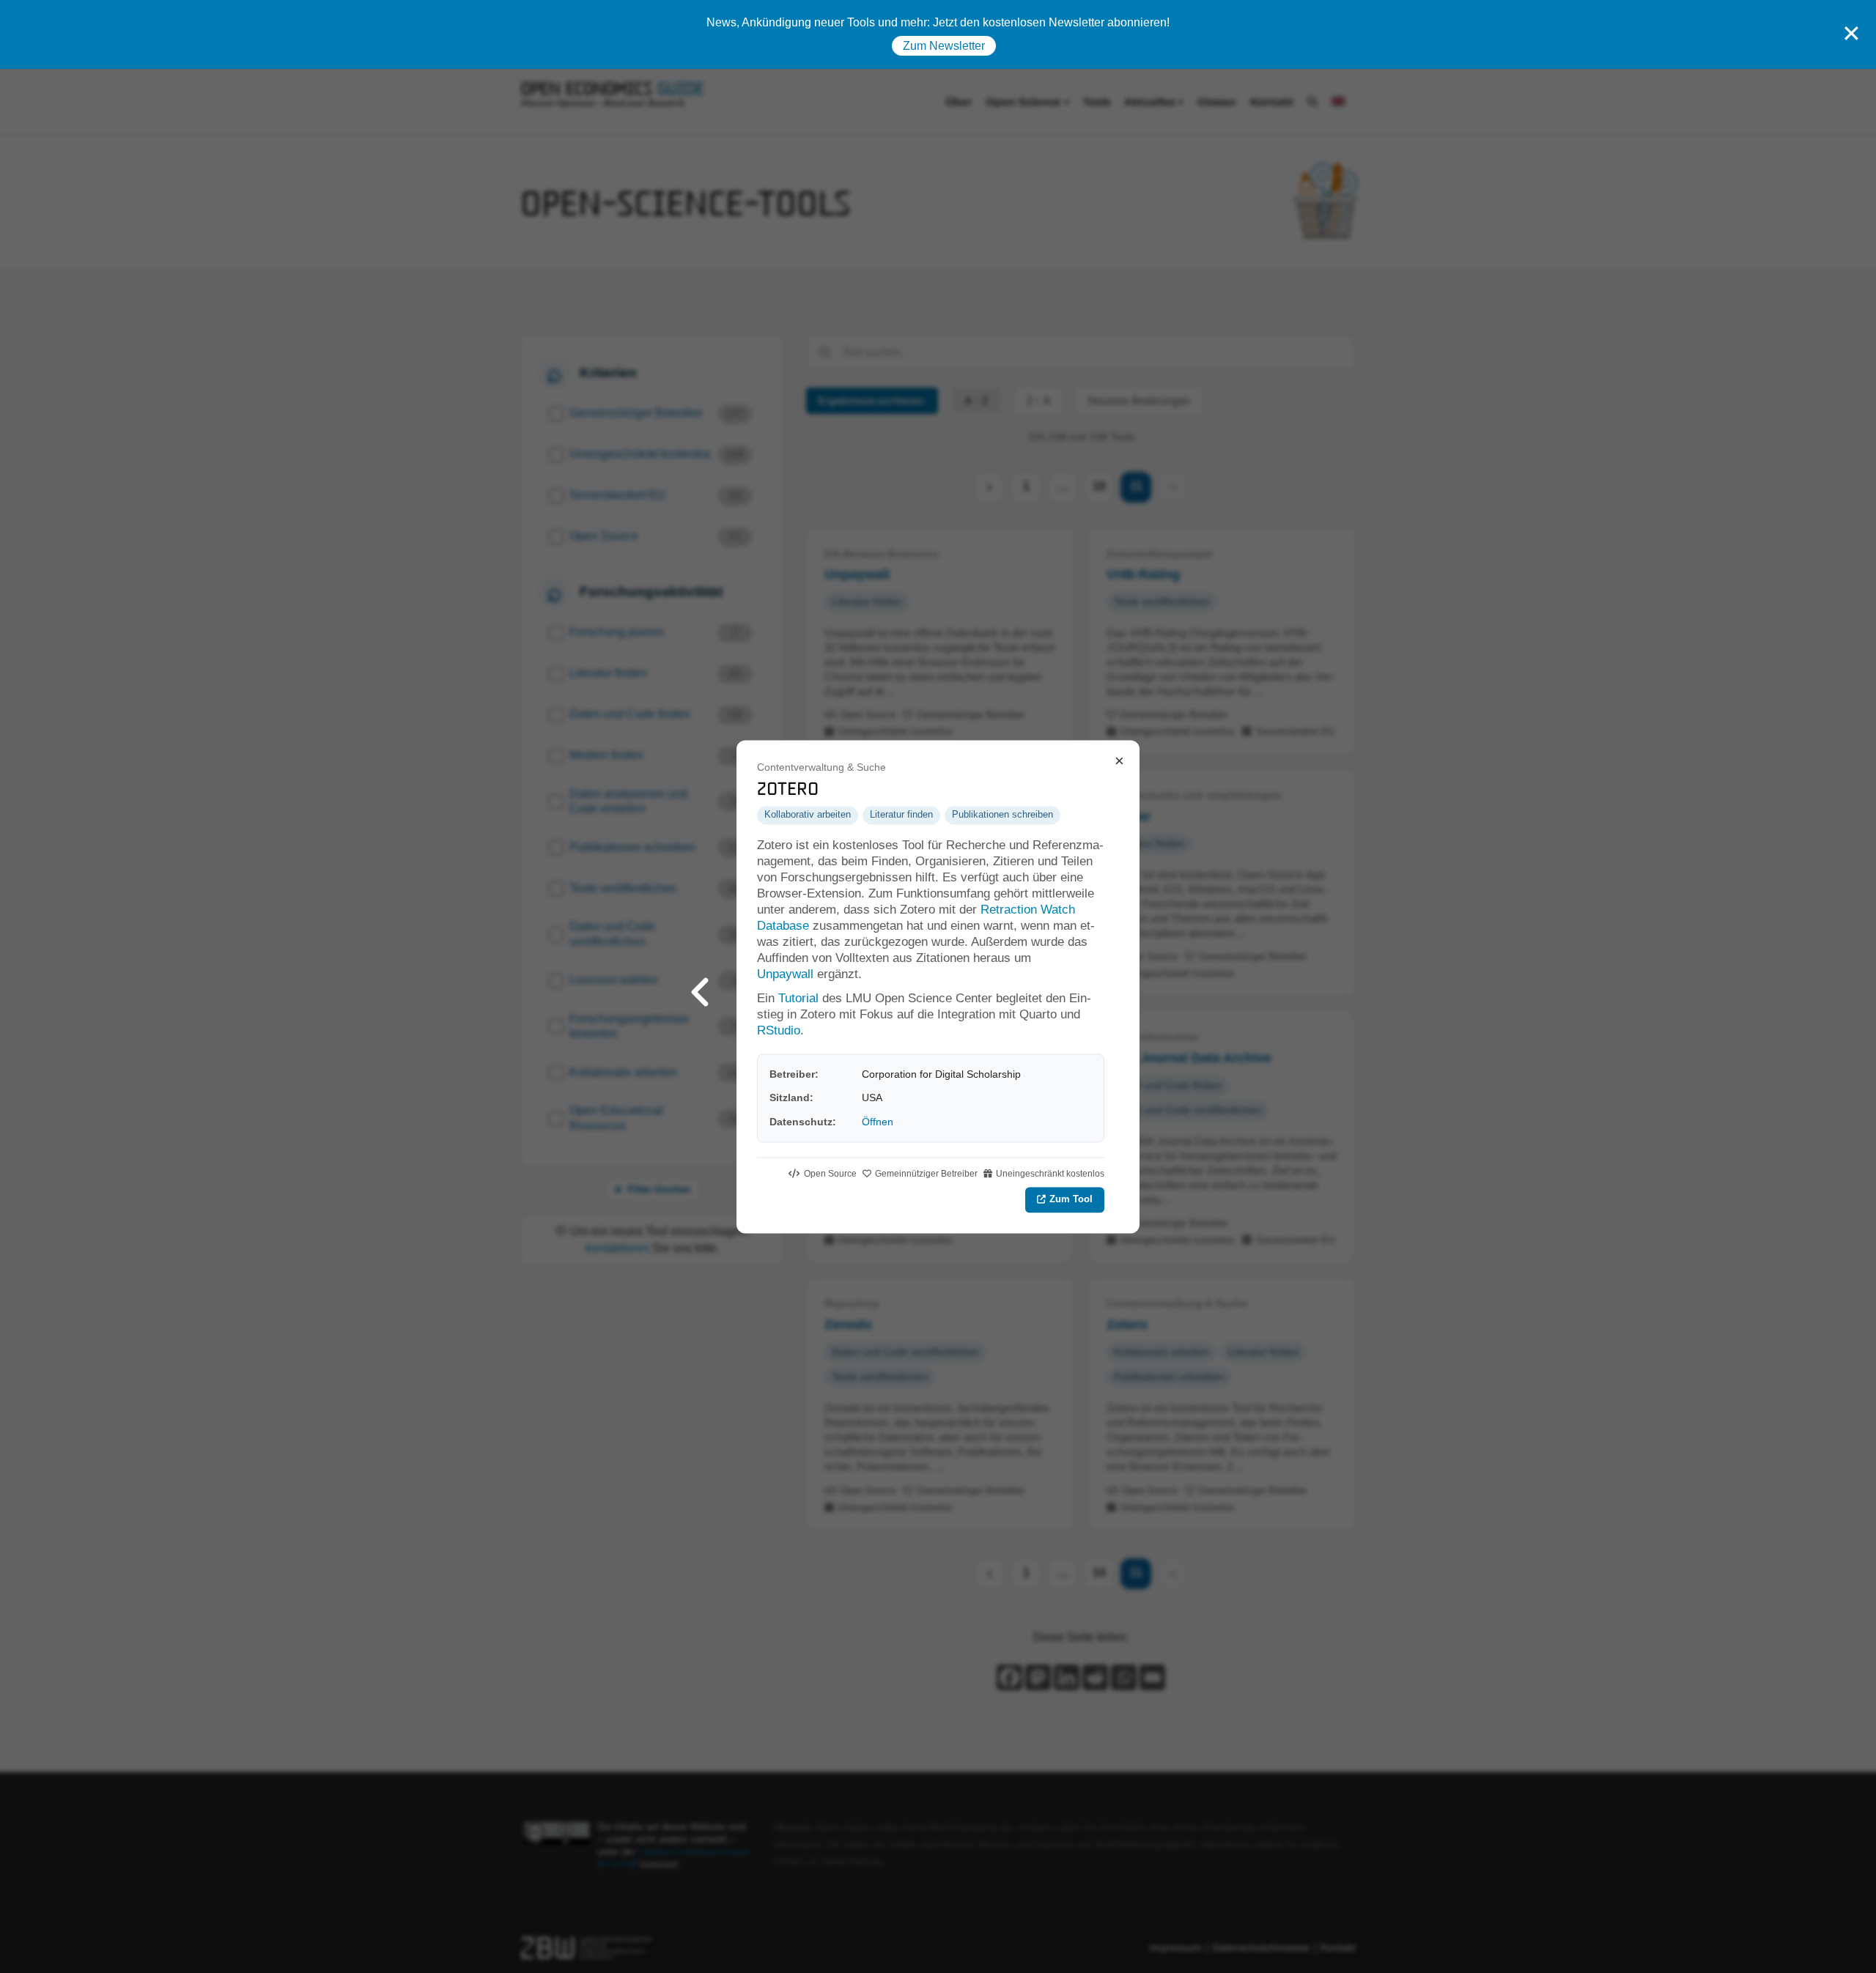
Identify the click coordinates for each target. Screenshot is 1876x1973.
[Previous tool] (700, 986)
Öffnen (878, 1122)
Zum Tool (1071, 1199)
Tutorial (798, 998)
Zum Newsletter (944, 46)
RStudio (779, 1030)
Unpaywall (785, 975)
